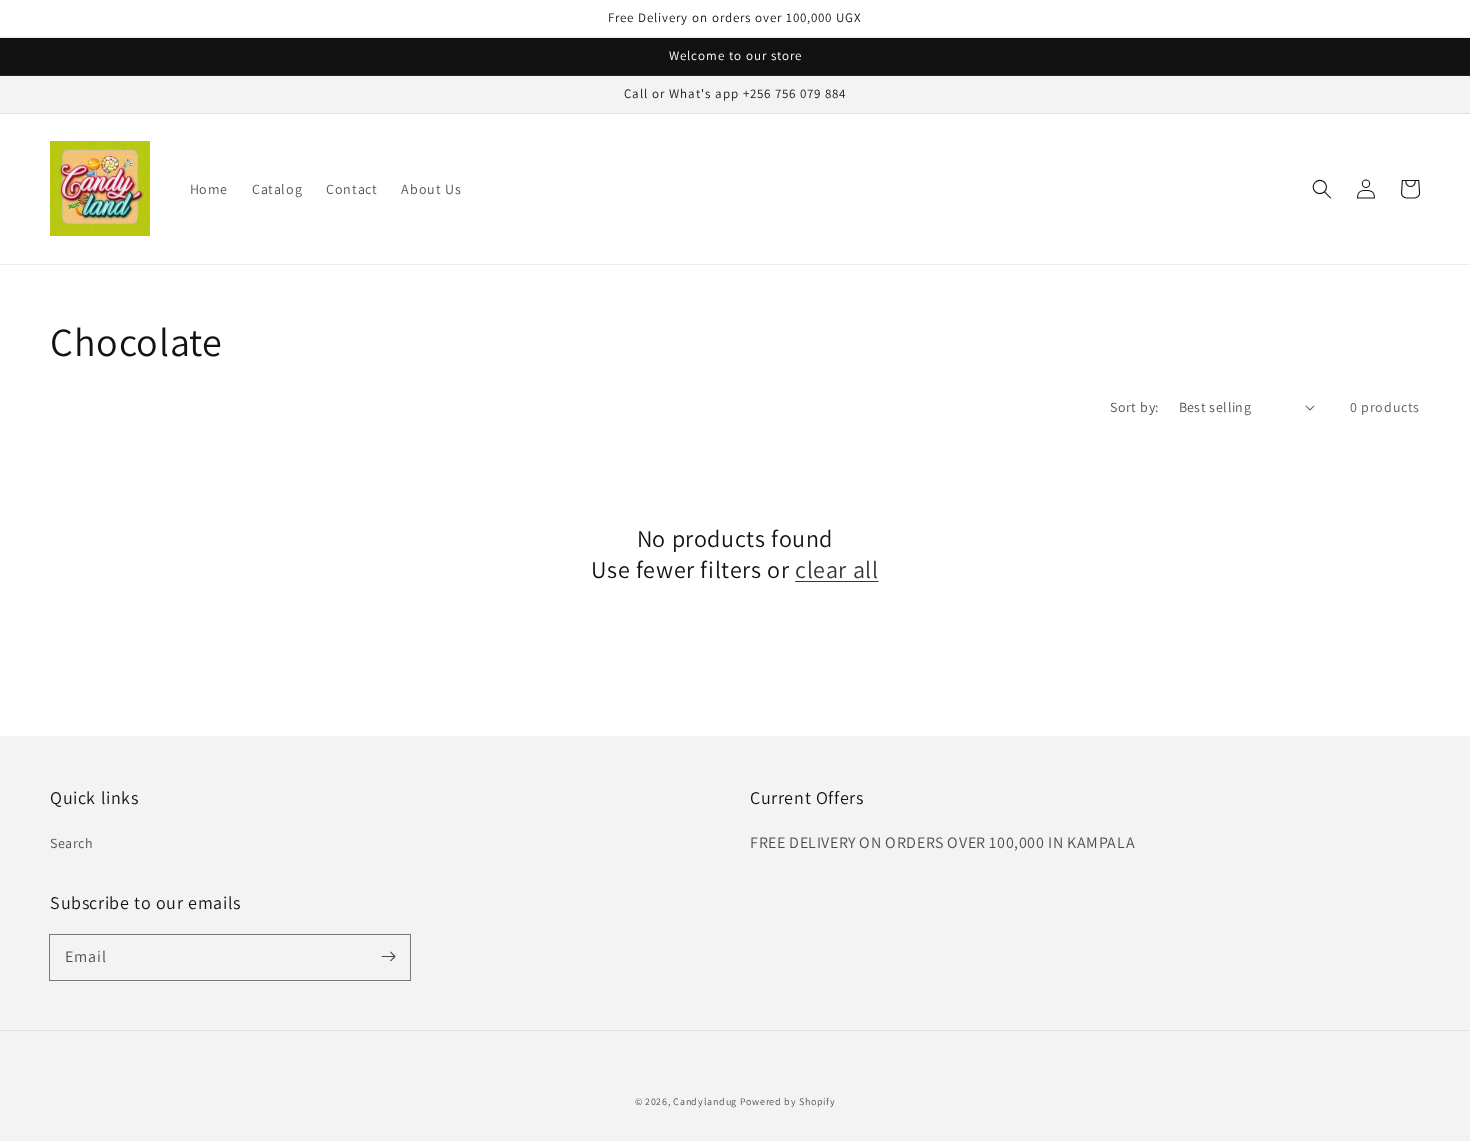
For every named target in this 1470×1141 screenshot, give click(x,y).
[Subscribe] (388, 957)
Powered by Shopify (788, 1101)
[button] (1322, 189)
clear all (836, 569)
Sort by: (1134, 407)
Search (72, 843)
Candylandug (705, 1101)
